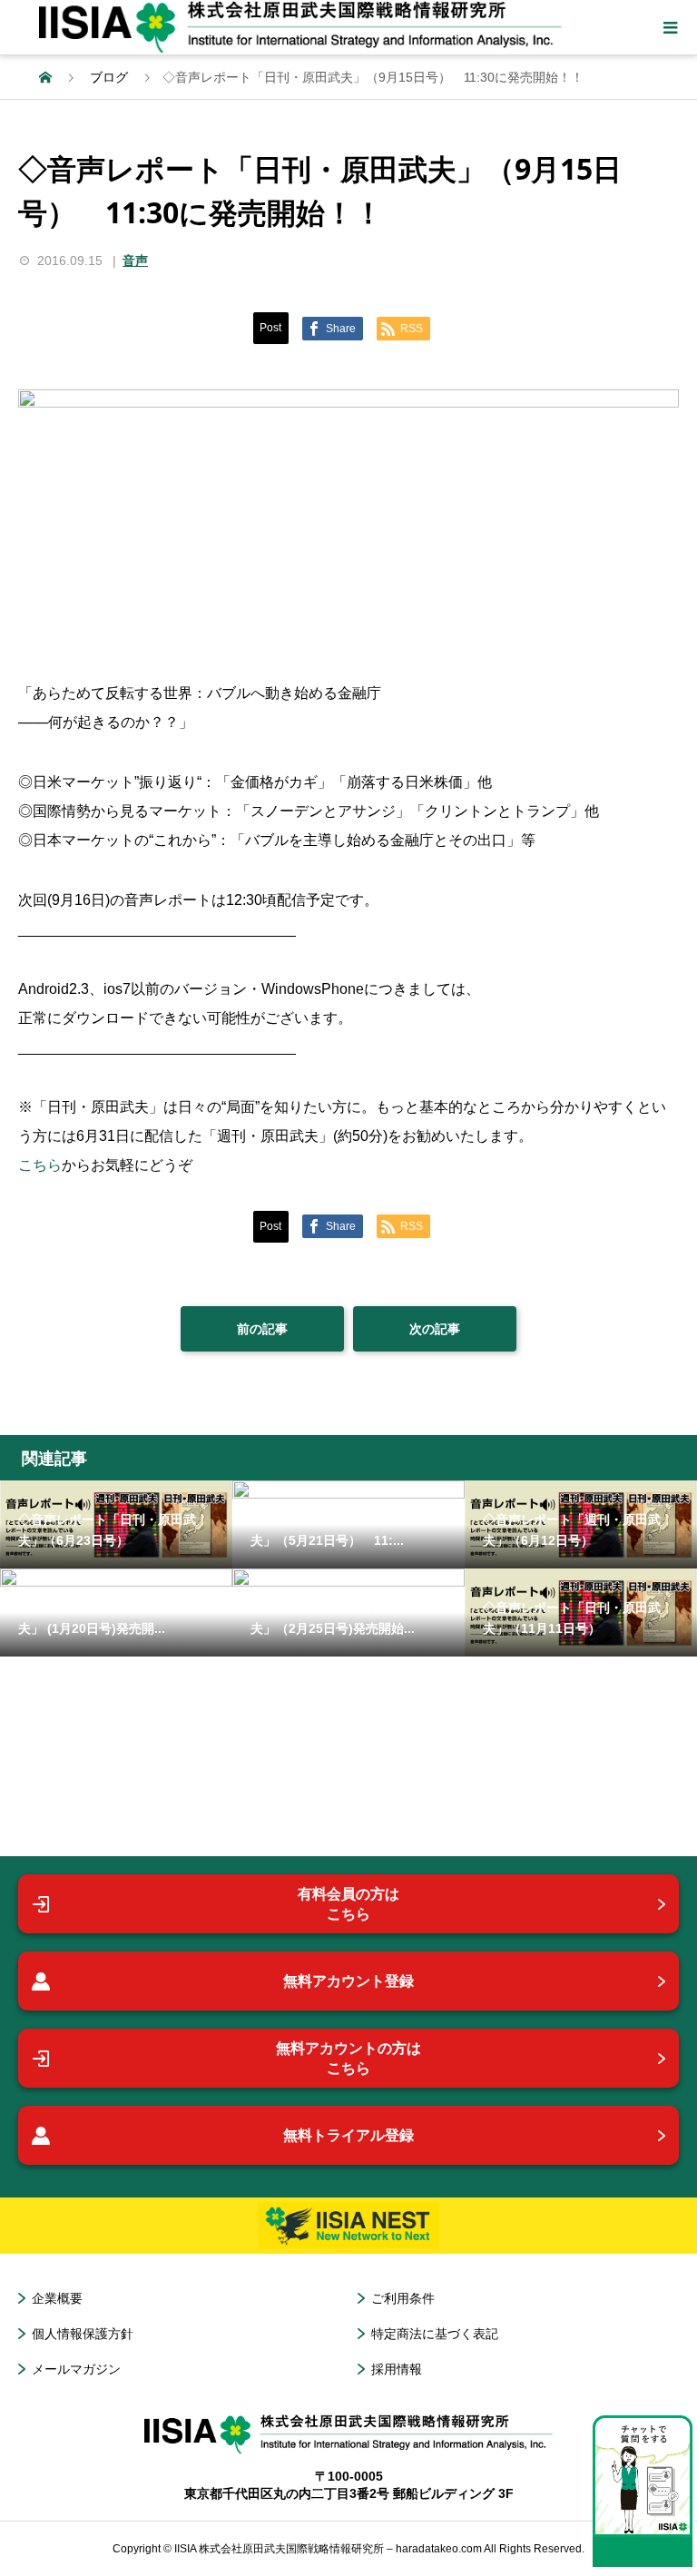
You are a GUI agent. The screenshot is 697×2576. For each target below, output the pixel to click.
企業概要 (57, 2298)
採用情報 (397, 2369)
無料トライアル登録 (348, 2135)
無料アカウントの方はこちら (348, 2058)
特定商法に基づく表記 (435, 2334)
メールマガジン (76, 2369)
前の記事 (262, 1329)
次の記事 (435, 1329)
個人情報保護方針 (83, 2334)
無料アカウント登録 (348, 1981)
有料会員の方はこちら (348, 1904)
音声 (135, 261)
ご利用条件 (403, 2298)
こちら (40, 1165)
